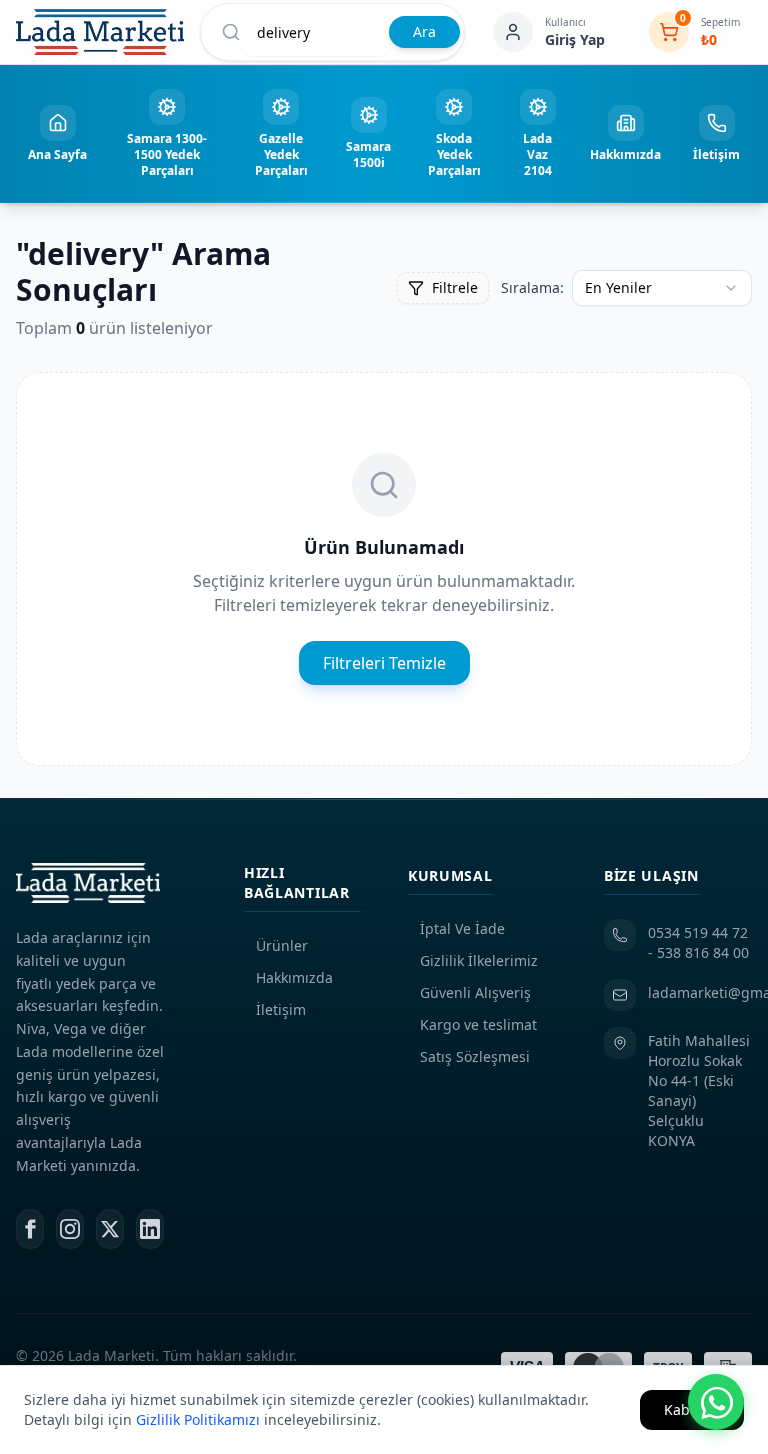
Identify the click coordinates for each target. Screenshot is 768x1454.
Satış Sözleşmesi (475, 1056)
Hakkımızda (294, 977)
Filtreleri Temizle (384, 663)
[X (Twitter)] (110, 1229)
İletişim (281, 1009)
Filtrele (455, 287)
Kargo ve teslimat (478, 1024)
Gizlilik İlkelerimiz (479, 960)
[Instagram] (70, 1229)
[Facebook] (30, 1229)
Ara (424, 31)
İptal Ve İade (462, 928)
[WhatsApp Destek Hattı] (716, 1402)
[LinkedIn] (150, 1229)
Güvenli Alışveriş (475, 992)
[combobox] (662, 288)
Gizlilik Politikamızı (198, 1419)
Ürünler (282, 945)
